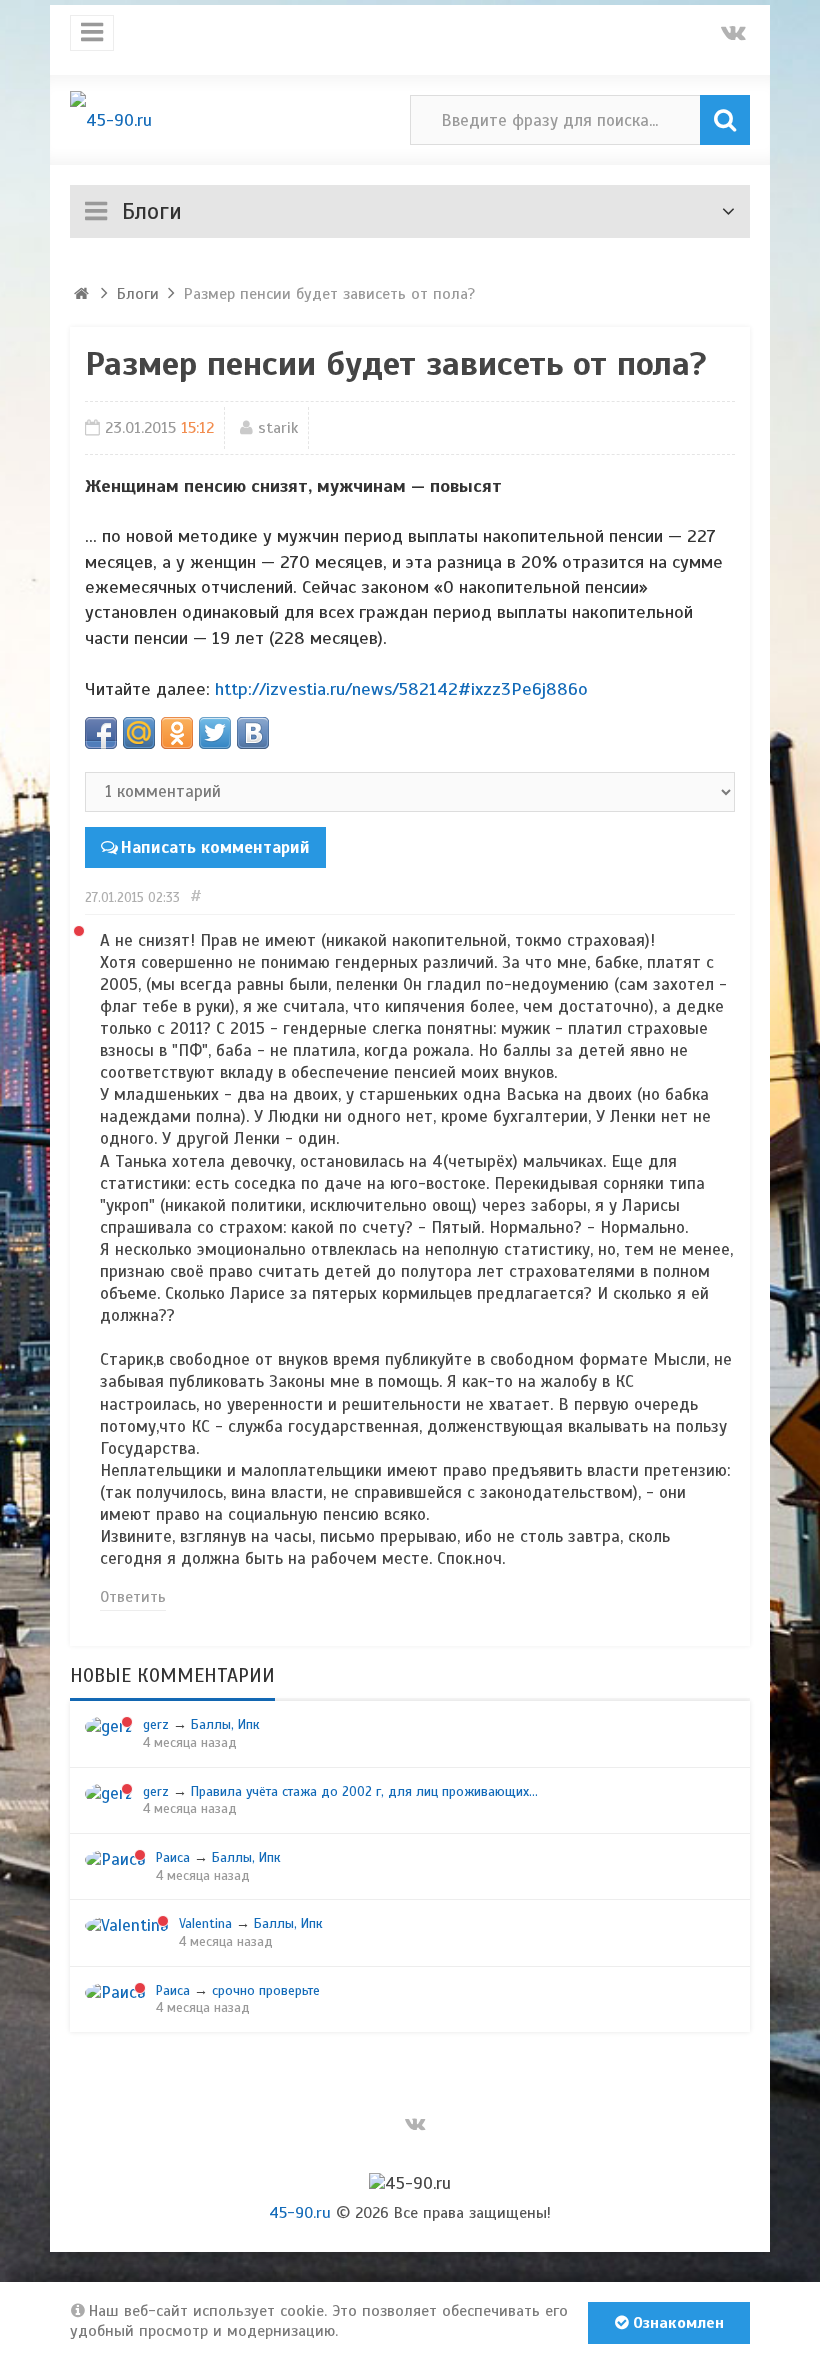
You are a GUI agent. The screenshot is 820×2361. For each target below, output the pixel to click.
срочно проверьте (266, 1990)
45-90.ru (300, 2213)
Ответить (133, 1597)
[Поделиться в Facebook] (101, 733)
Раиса (173, 1857)
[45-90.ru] (111, 120)
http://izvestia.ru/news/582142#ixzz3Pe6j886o (401, 689)
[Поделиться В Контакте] (253, 733)
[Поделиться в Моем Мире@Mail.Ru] (139, 733)
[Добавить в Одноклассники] (177, 733)
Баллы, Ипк (225, 1724)
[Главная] (81, 294)
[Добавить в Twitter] (215, 733)
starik (278, 428)
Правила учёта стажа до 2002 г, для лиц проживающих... (364, 1791)
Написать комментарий (215, 847)
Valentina (205, 1923)
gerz (156, 1724)
